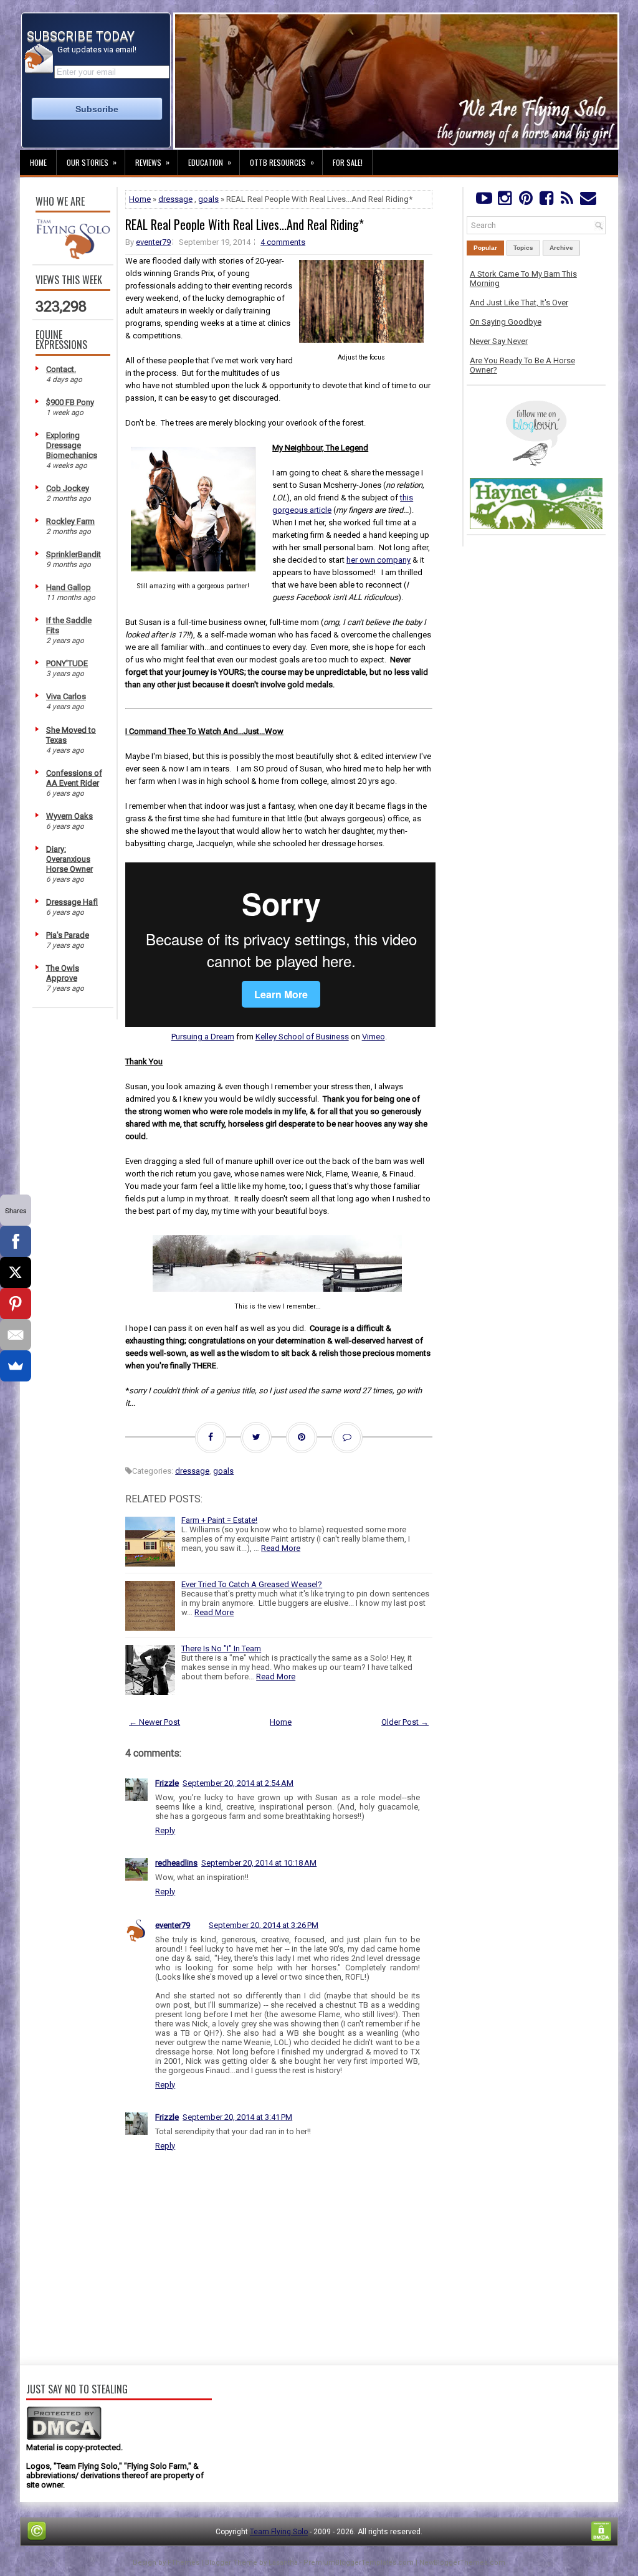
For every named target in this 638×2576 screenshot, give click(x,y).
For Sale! (348, 162)
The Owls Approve (63, 973)
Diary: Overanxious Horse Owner (69, 859)
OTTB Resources (282, 162)
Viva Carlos (66, 696)
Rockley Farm (70, 521)
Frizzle (167, 1783)
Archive (561, 248)
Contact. (61, 369)
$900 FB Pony (70, 402)
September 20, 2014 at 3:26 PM (264, 1925)
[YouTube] (484, 201)
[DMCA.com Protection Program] (64, 2438)
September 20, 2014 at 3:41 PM (237, 2117)
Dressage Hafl (72, 902)
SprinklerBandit (74, 554)
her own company (379, 560)
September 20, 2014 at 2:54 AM (238, 1783)
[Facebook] (546, 201)
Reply (165, 1830)
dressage (175, 199)
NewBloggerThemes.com (462, 2563)
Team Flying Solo (279, 2532)
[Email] (16, 1335)
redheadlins (176, 1863)
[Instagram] (504, 201)
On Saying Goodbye (506, 322)
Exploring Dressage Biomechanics (72, 445)
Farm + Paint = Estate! (219, 1520)
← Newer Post (155, 1722)
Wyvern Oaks (69, 816)
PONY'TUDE (67, 663)
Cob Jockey (68, 488)
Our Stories (92, 162)
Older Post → (405, 1722)
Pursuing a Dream (203, 1037)
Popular (485, 248)
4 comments (283, 242)
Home (38, 162)
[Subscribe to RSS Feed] (567, 201)
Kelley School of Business (302, 1037)
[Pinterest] (526, 201)
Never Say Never (499, 341)
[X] (16, 1272)
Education (210, 162)
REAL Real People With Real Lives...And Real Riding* (245, 224)
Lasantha (283, 2563)
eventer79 (153, 242)
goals (208, 199)
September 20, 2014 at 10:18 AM (259, 1863)
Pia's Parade (68, 935)
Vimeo (374, 1037)
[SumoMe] (16, 1366)
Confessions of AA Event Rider (74, 778)
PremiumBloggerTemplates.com (359, 2563)
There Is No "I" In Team (221, 1648)
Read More (281, 1548)
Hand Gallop (69, 587)
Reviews (152, 162)
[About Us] (73, 256)
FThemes (183, 2563)
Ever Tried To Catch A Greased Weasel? (252, 1584)
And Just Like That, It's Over (519, 303)
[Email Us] (588, 201)
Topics (523, 248)
